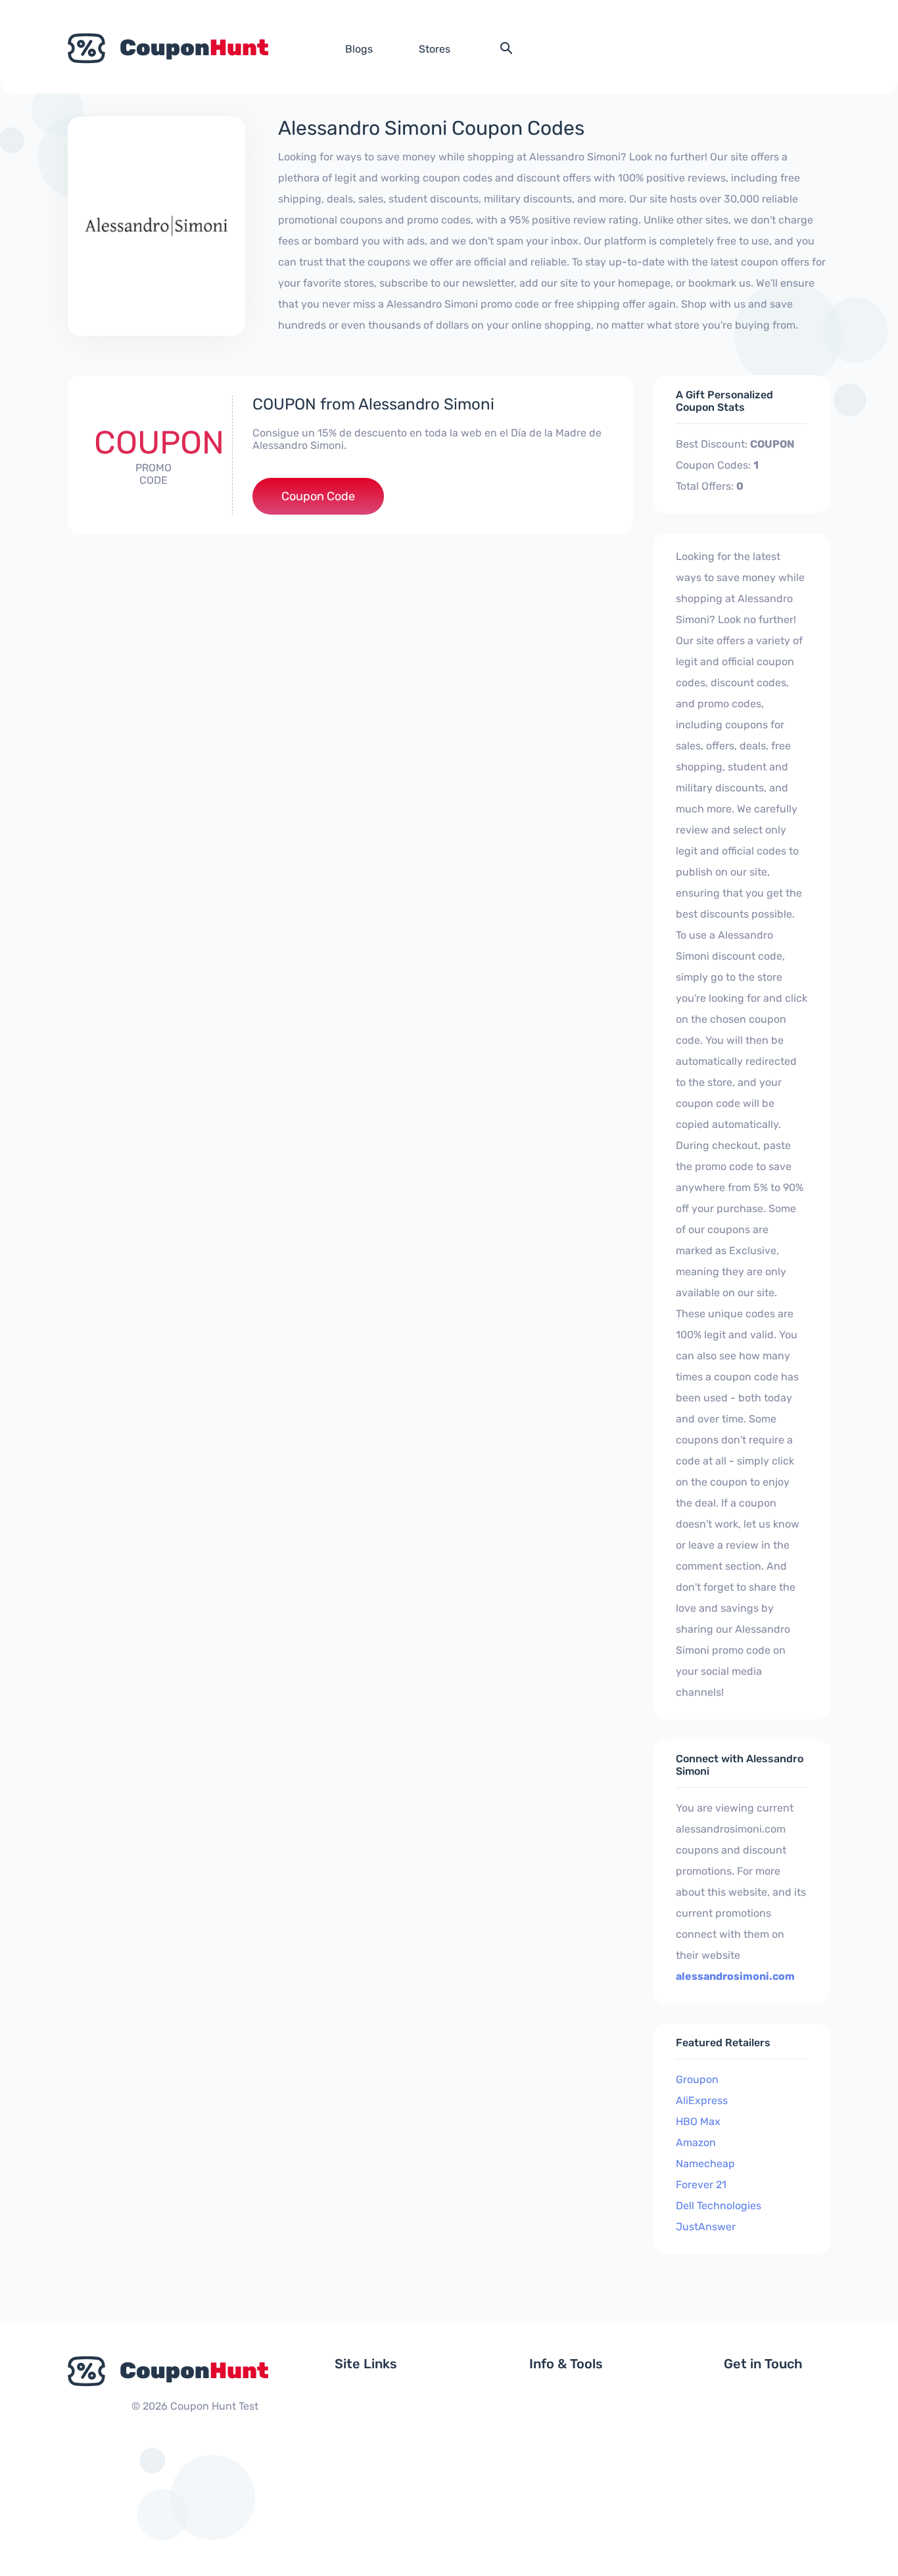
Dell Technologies (719, 2206)
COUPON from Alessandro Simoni (373, 404)
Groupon (697, 2079)
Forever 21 (701, 2185)
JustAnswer (706, 2227)
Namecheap (705, 2164)
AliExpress (702, 2100)
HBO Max (698, 2121)
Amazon (696, 2143)
